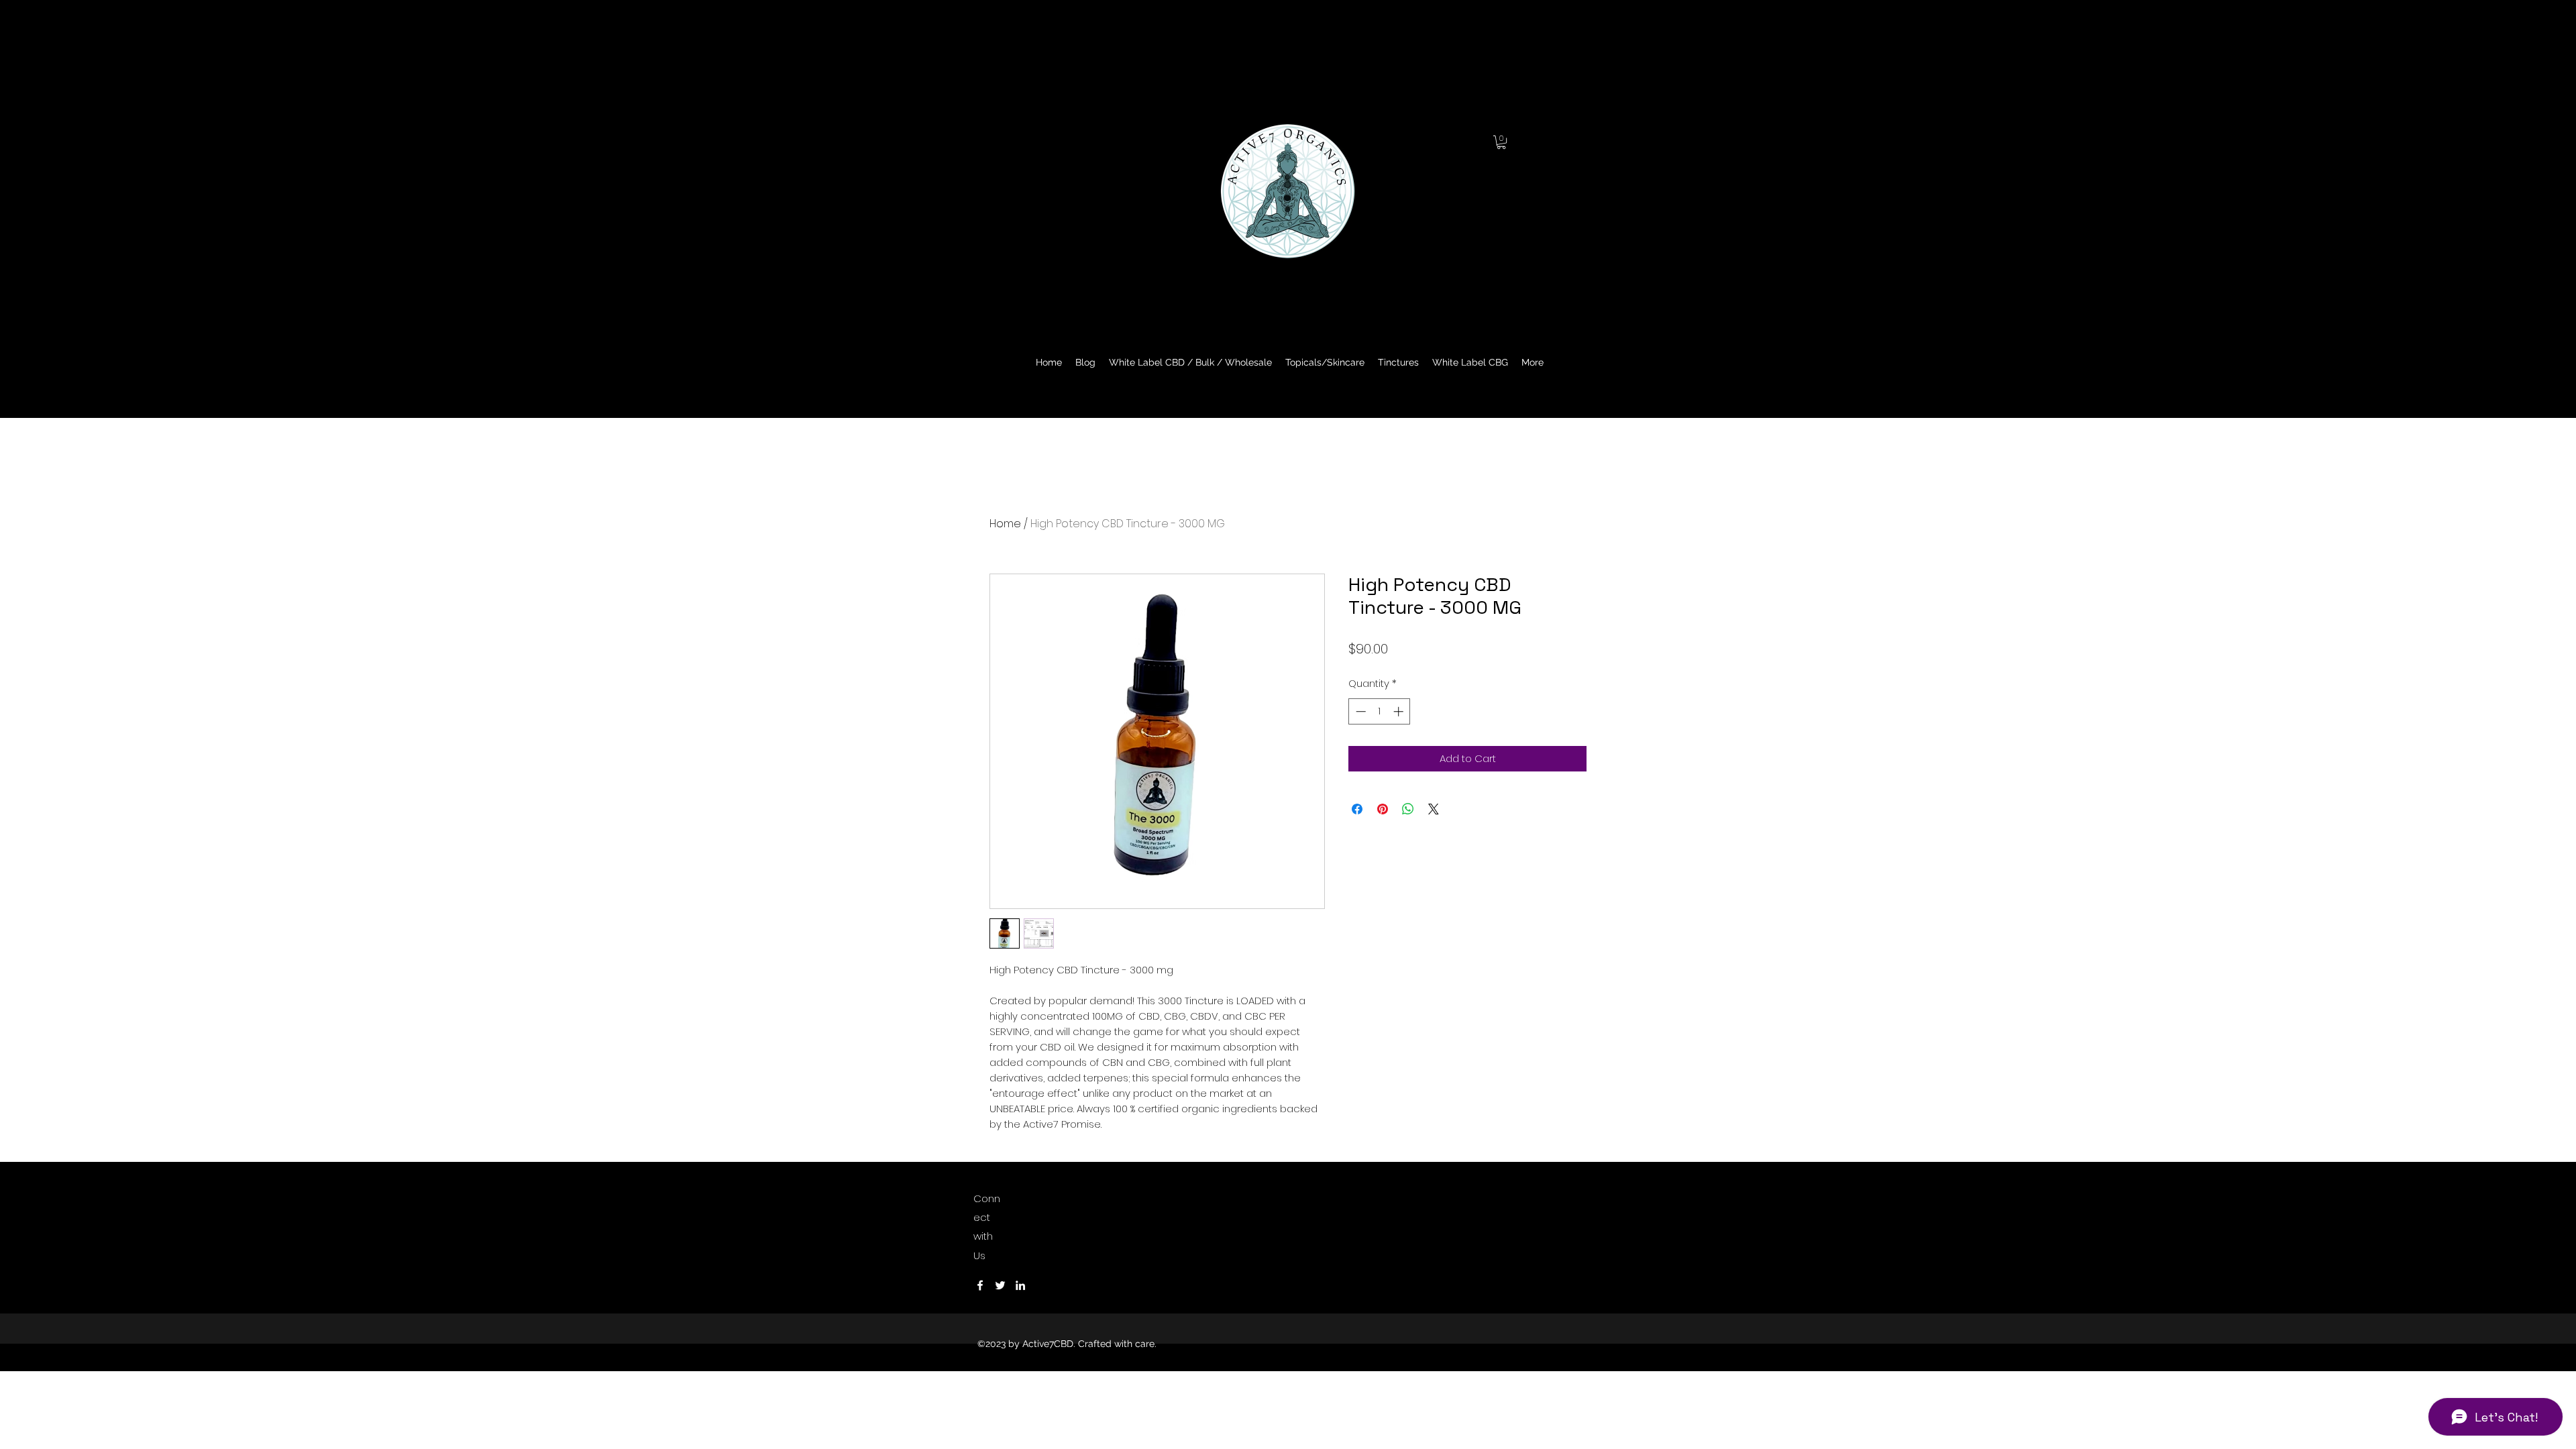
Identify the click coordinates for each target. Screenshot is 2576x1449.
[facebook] (980, 1285)
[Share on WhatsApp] (1408, 809)
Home (1005, 524)
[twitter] (1000, 1285)
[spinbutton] (1380, 711)
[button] (1501, 142)
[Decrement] (1359, 711)
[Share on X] (1434, 809)
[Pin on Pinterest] (1383, 809)
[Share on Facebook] (1357, 809)
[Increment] (1400, 711)
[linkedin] (1020, 1285)
